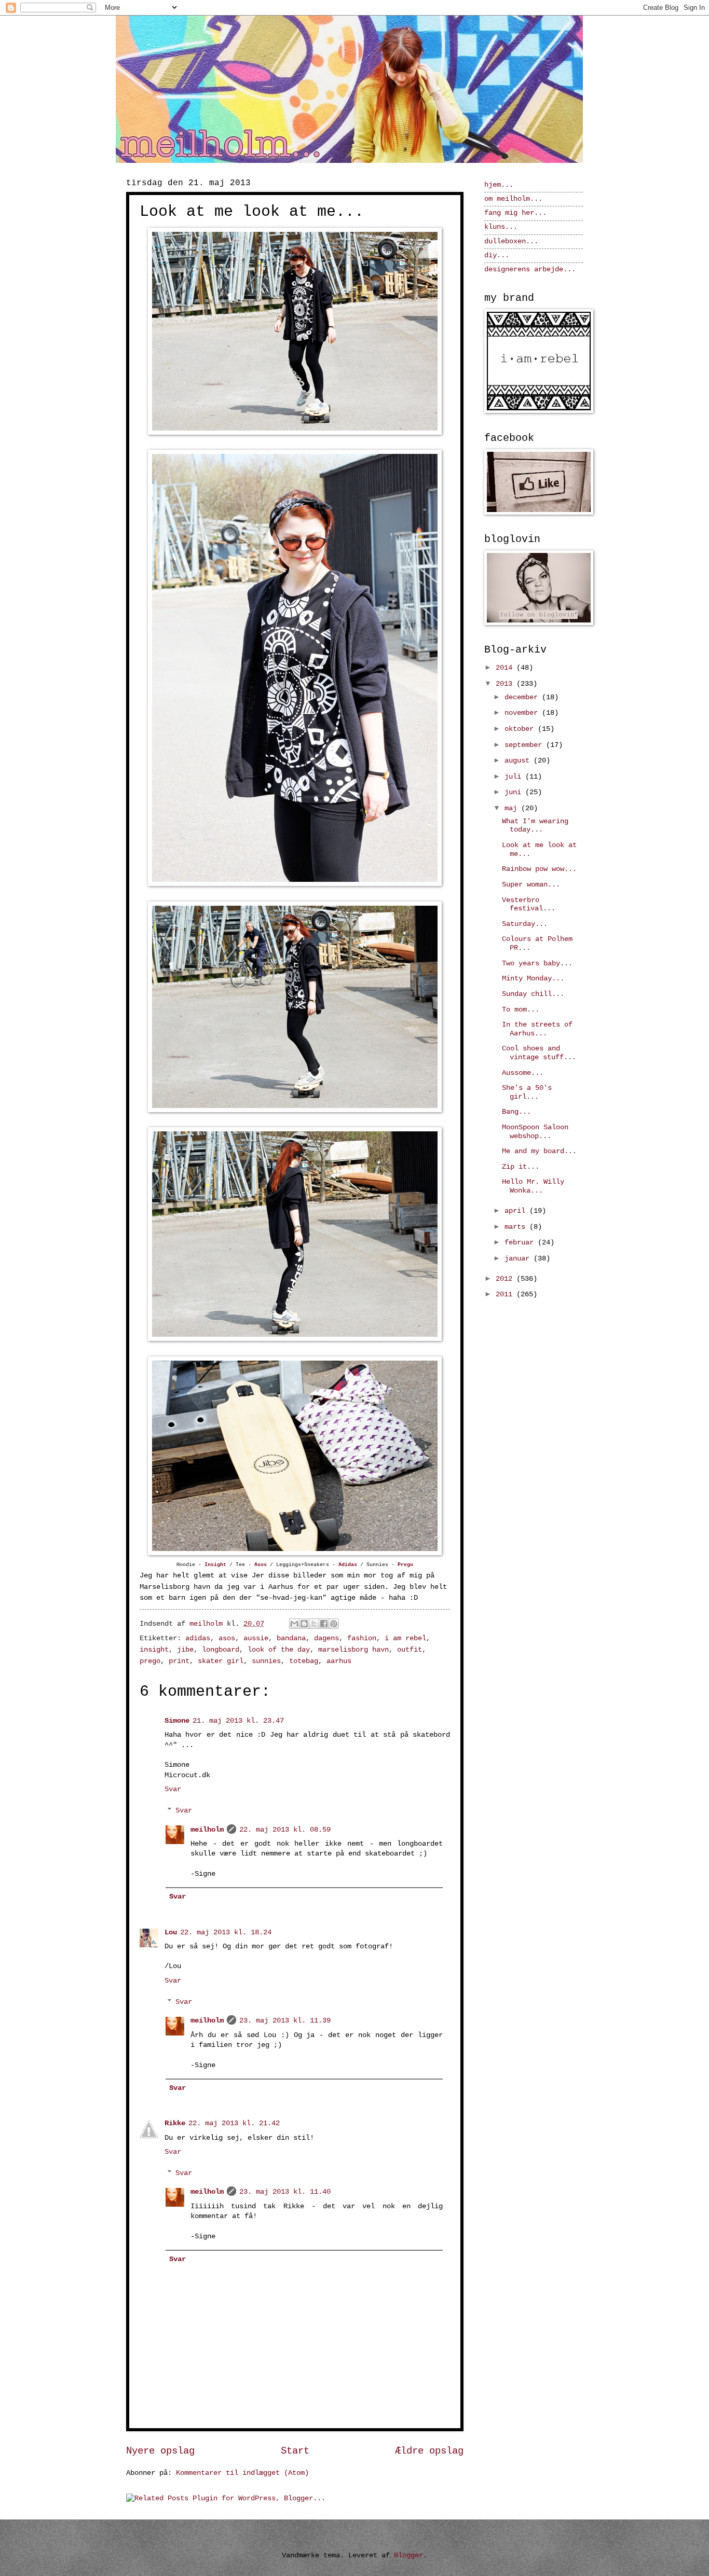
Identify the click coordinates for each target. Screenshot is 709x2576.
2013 (506, 684)
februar (521, 1243)
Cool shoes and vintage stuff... (539, 1053)
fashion (362, 1638)
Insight (215, 1565)
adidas (198, 1638)
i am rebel (405, 1638)
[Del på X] (314, 1624)
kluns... (501, 227)
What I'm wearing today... (535, 826)
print (179, 1661)
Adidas (348, 1565)
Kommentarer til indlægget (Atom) (242, 2473)
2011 (506, 1294)
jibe (185, 1650)
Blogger (408, 2556)
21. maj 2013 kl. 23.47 (238, 1721)
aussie (256, 1638)
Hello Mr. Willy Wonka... (533, 1186)
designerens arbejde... (530, 269)
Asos (261, 1565)
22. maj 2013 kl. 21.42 (234, 2123)
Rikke (175, 2123)
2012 (506, 1279)
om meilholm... (513, 199)
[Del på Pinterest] (334, 1624)
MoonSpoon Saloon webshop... (535, 1132)
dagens (326, 1638)
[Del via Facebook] (324, 1624)
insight (154, 1650)
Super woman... (531, 885)
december (523, 697)
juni (515, 792)
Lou (171, 1933)
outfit (410, 1650)
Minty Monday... (533, 979)
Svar (173, 1789)
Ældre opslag (429, 2451)
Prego (405, 1565)
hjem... (499, 185)
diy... (497, 255)
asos (227, 1638)
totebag (304, 1661)
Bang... (516, 1112)
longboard (221, 1650)
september (525, 745)
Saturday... (525, 924)
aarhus (339, 1661)
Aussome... (523, 1073)
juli (515, 777)
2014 (506, 668)
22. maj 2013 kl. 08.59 (285, 1830)
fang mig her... (515, 213)
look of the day (279, 1650)
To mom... (521, 1010)
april (517, 1211)
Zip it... (521, 1167)
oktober (521, 729)
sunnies (266, 1661)
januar (519, 1259)
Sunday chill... (533, 994)
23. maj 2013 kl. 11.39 (285, 2021)
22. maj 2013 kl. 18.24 (226, 1933)
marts (517, 1227)
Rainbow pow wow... (539, 869)
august (519, 761)
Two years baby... (537, 964)
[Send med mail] (294, 1624)
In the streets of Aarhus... (537, 1029)
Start (295, 2451)
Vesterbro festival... (529, 905)
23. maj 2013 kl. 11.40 (285, 2192)
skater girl (221, 1661)
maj (513, 808)
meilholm (207, 1830)
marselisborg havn (353, 1650)
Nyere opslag (160, 2451)
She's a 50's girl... (527, 1092)
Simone (177, 1721)
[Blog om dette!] (304, 1624)
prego (150, 1661)
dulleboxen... (511, 241)
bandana (291, 1638)
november (523, 713)
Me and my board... (539, 1151)
